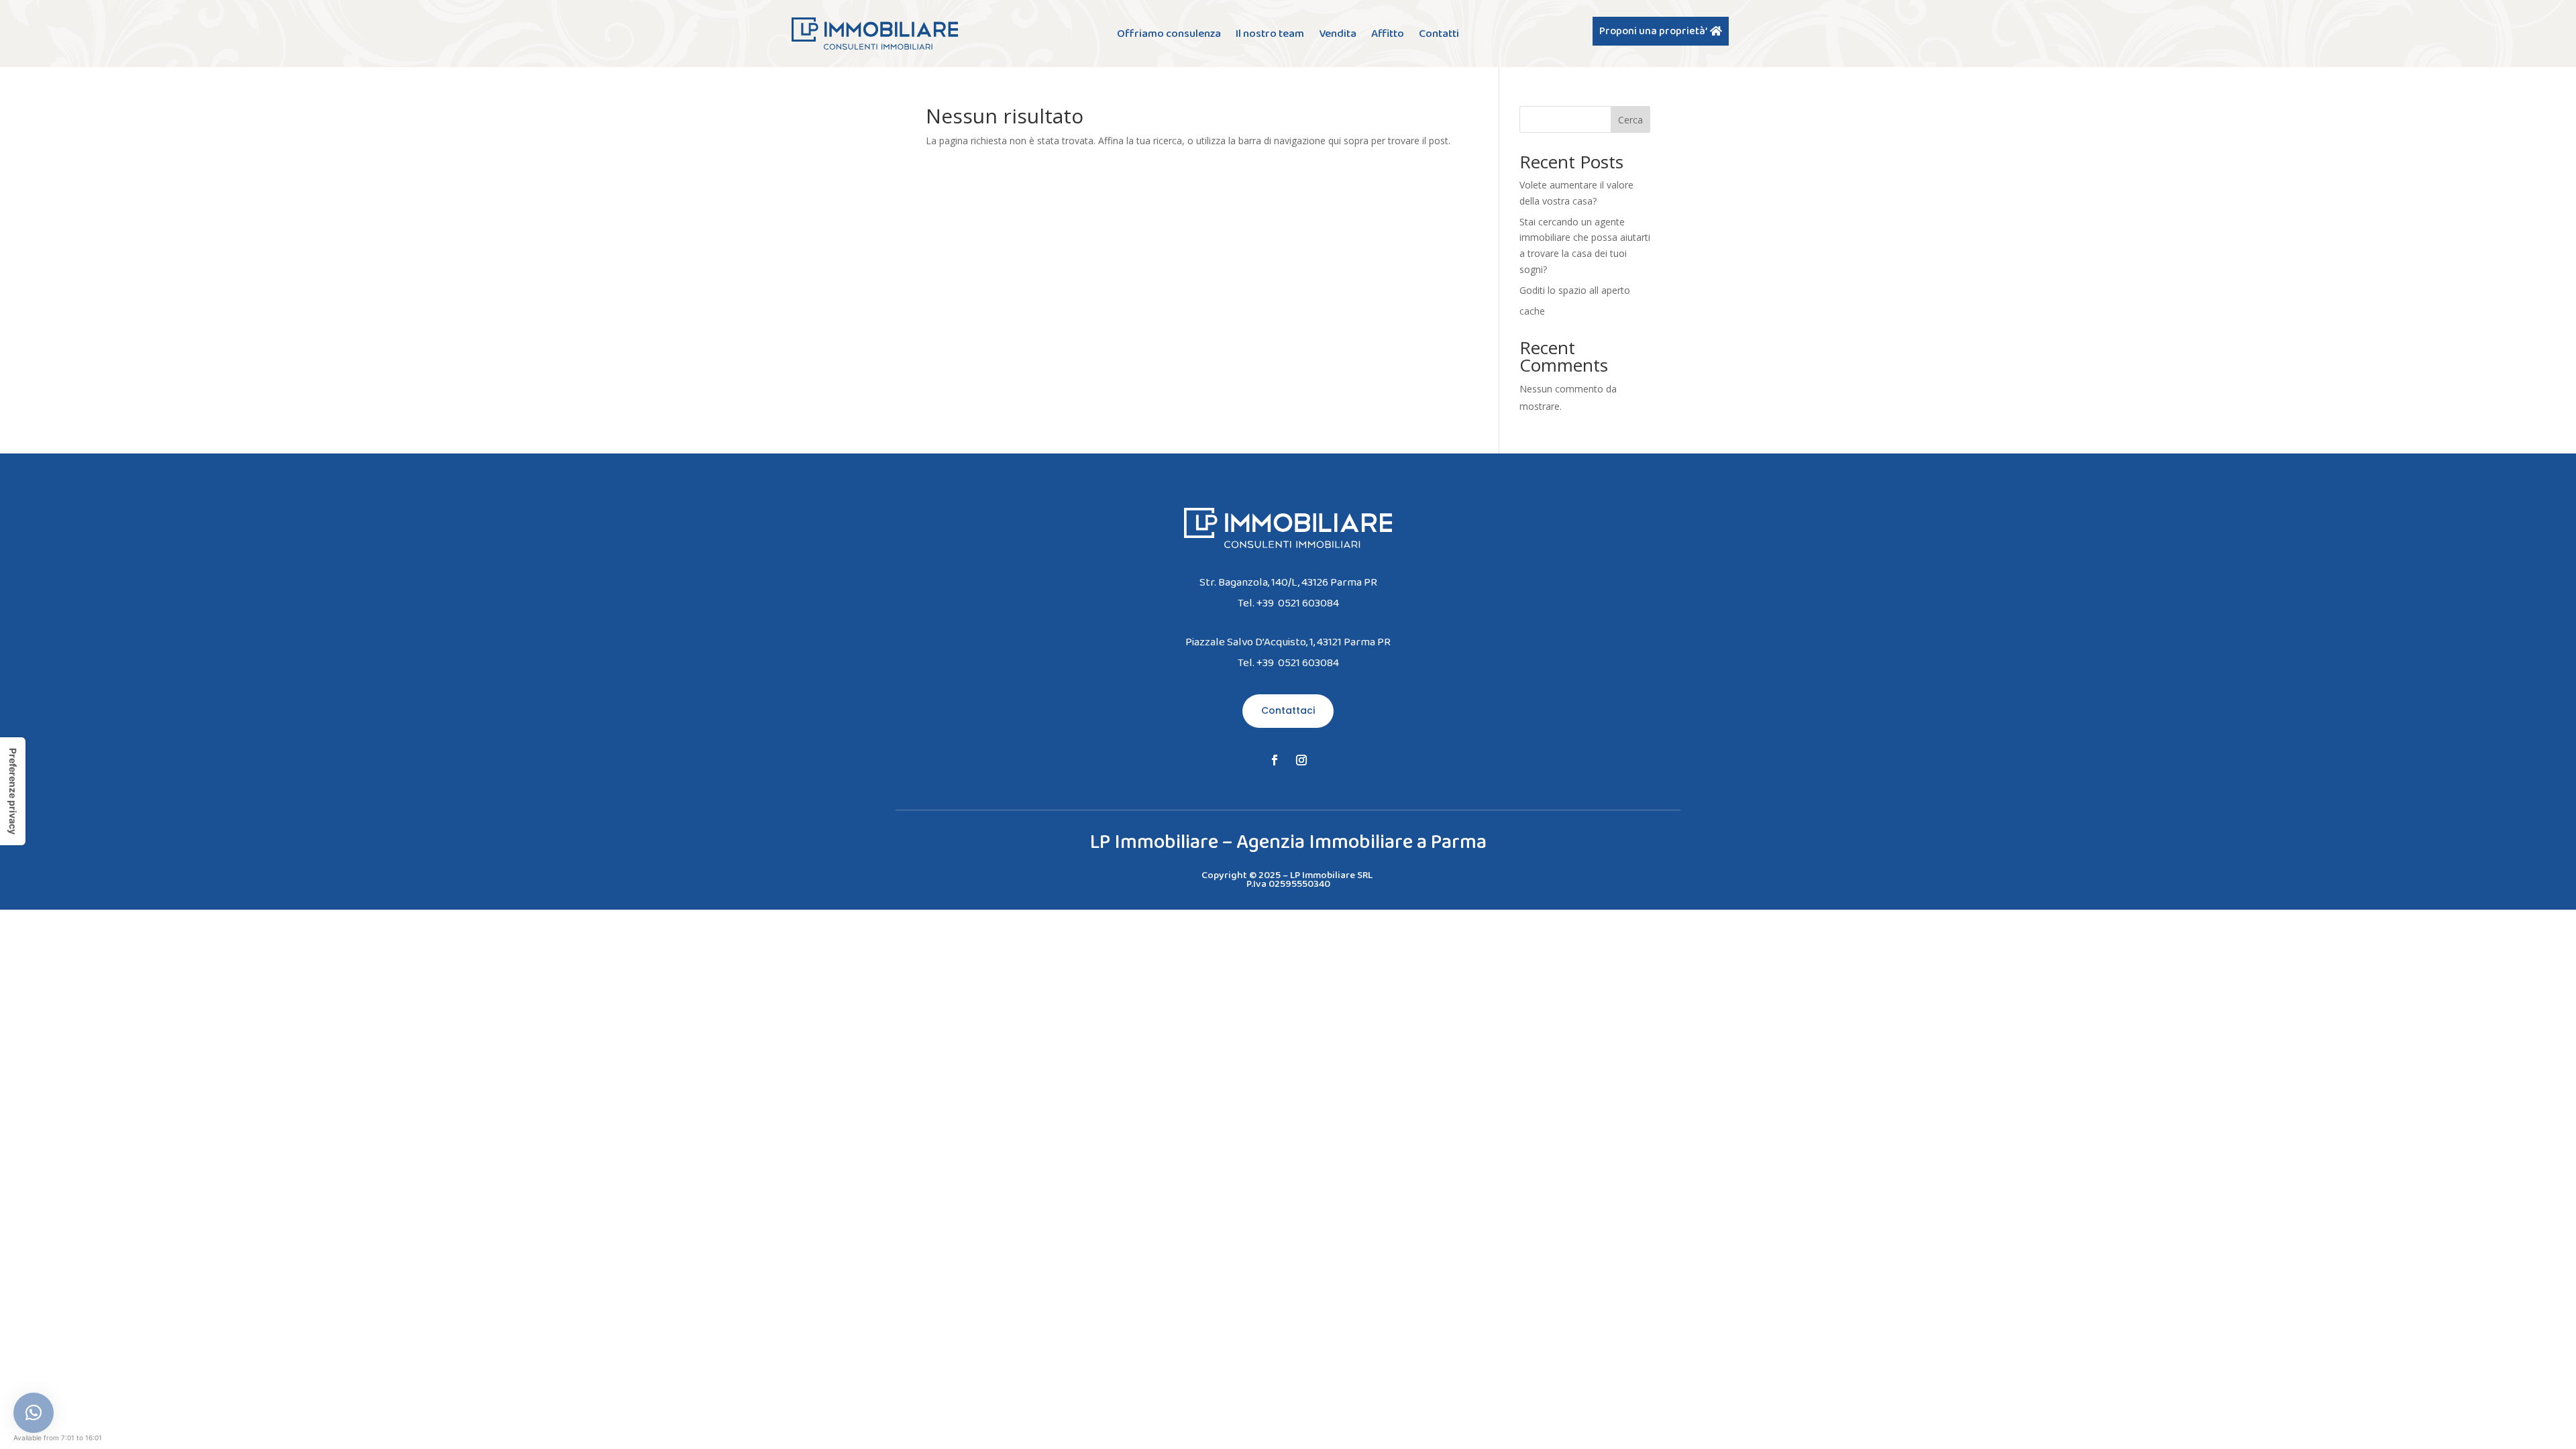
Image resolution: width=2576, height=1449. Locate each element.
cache (1532, 311)
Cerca (1630, 120)
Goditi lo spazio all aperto (1575, 290)
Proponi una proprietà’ (1653, 31)
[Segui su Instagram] (1301, 760)
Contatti (1439, 35)
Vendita (1338, 35)
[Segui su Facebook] (1275, 760)
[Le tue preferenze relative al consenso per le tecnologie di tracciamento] (13, 791)
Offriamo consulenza (1169, 35)
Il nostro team (1270, 35)
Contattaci (1288, 710)
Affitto (1388, 35)
